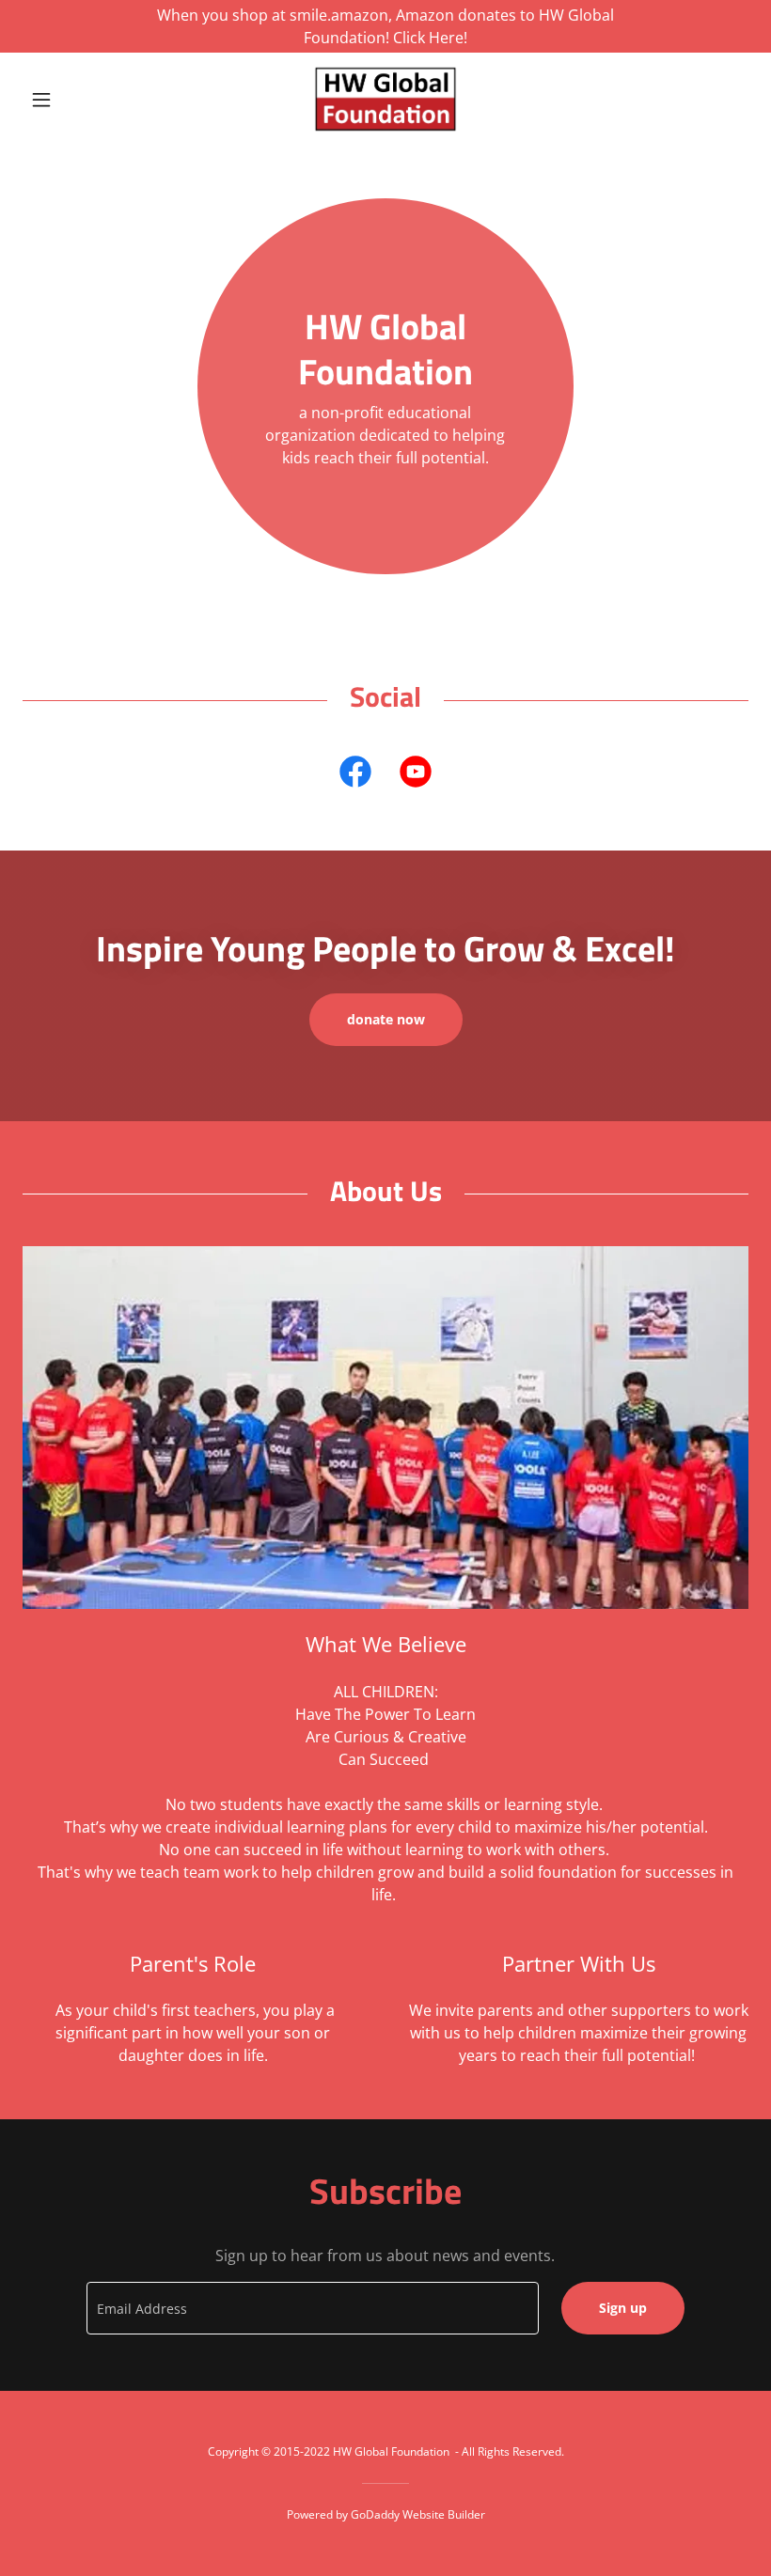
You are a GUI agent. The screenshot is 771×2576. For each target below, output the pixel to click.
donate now (386, 1019)
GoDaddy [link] (375, 2514)
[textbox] (312, 2308)
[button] (77, 100)
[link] (385, 99)
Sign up (623, 2308)
